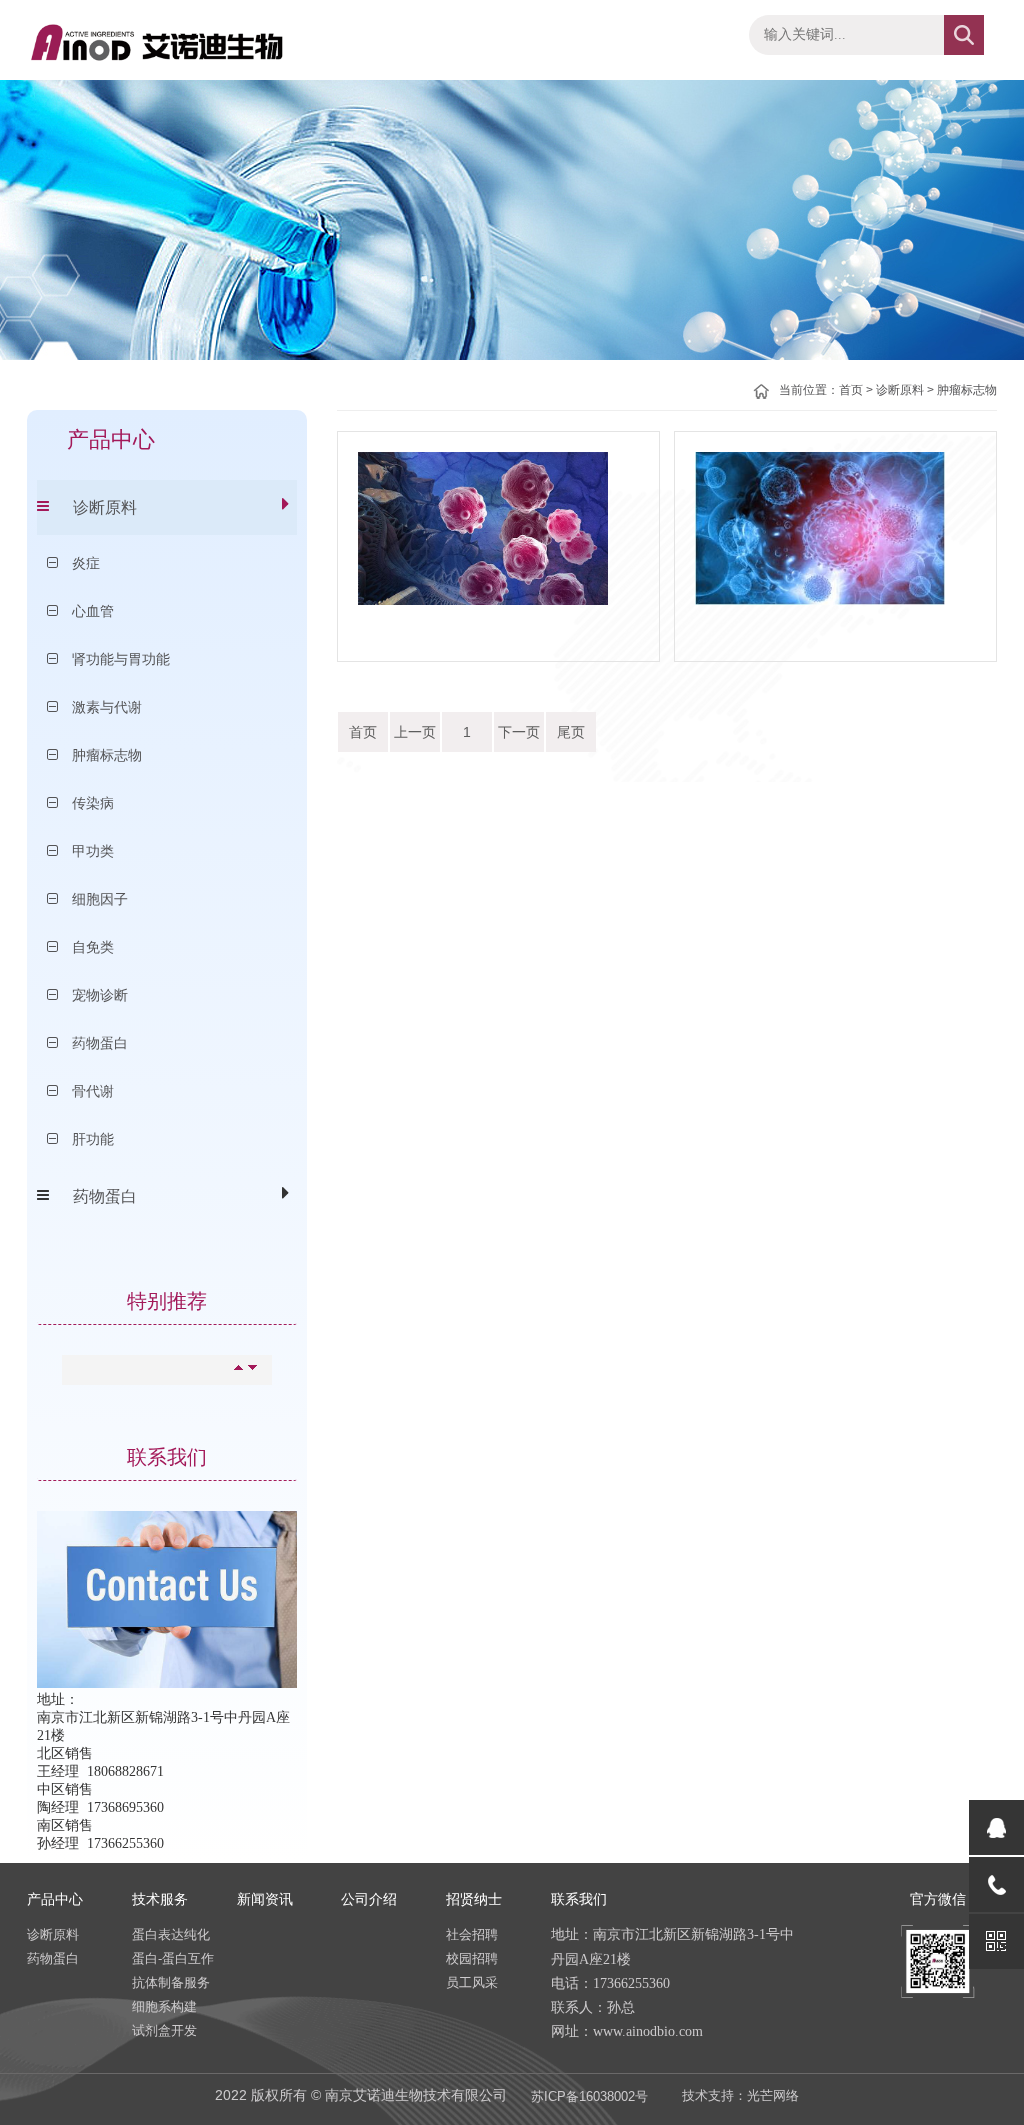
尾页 (571, 732)
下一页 (519, 732)
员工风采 (472, 1982)
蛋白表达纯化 (171, 1934)
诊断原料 (105, 507)
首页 (851, 390)
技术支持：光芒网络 (740, 2095)
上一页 (415, 732)
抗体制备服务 (171, 1982)
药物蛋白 (105, 1196)
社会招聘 (472, 1934)
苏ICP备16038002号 (589, 2096)
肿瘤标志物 (967, 390)
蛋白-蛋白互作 (173, 1958)
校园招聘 (472, 1958)
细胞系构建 (164, 2006)
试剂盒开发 (164, 2030)
